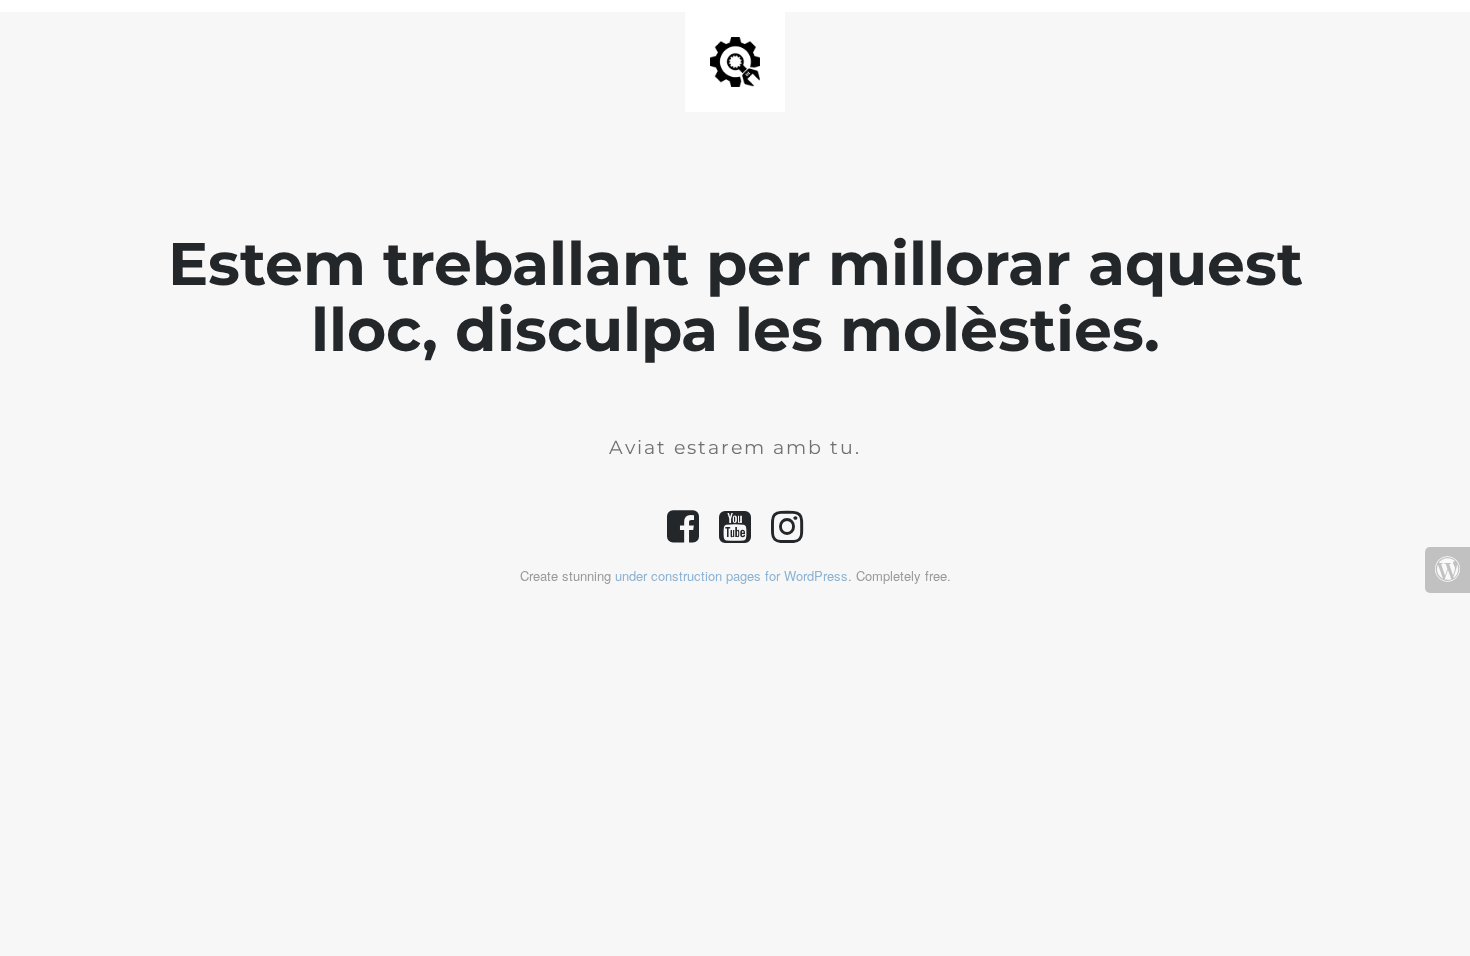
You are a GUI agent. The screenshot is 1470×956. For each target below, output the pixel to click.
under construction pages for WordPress (731, 575)
